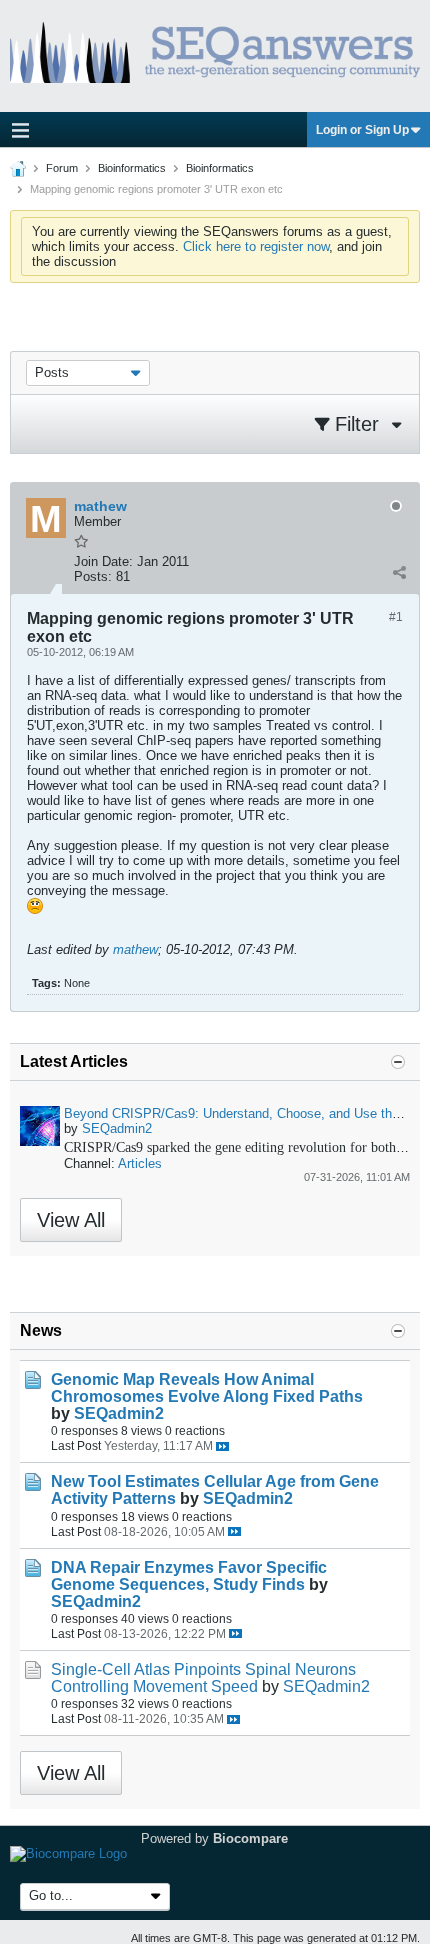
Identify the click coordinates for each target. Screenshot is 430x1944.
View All (71, 1220)
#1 (396, 617)
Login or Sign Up (362, 130)
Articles (140, 1163)
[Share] (399, 572)
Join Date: (103, 561)
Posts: (93, 576)
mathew (135, 949)
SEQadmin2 (117, 1128)
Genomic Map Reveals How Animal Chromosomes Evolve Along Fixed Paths (207, 1388)
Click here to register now (256, 246)
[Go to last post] (222, 1446)
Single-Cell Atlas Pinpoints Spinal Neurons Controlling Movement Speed (203, 1678)
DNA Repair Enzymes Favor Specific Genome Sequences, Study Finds (189, 1576)
